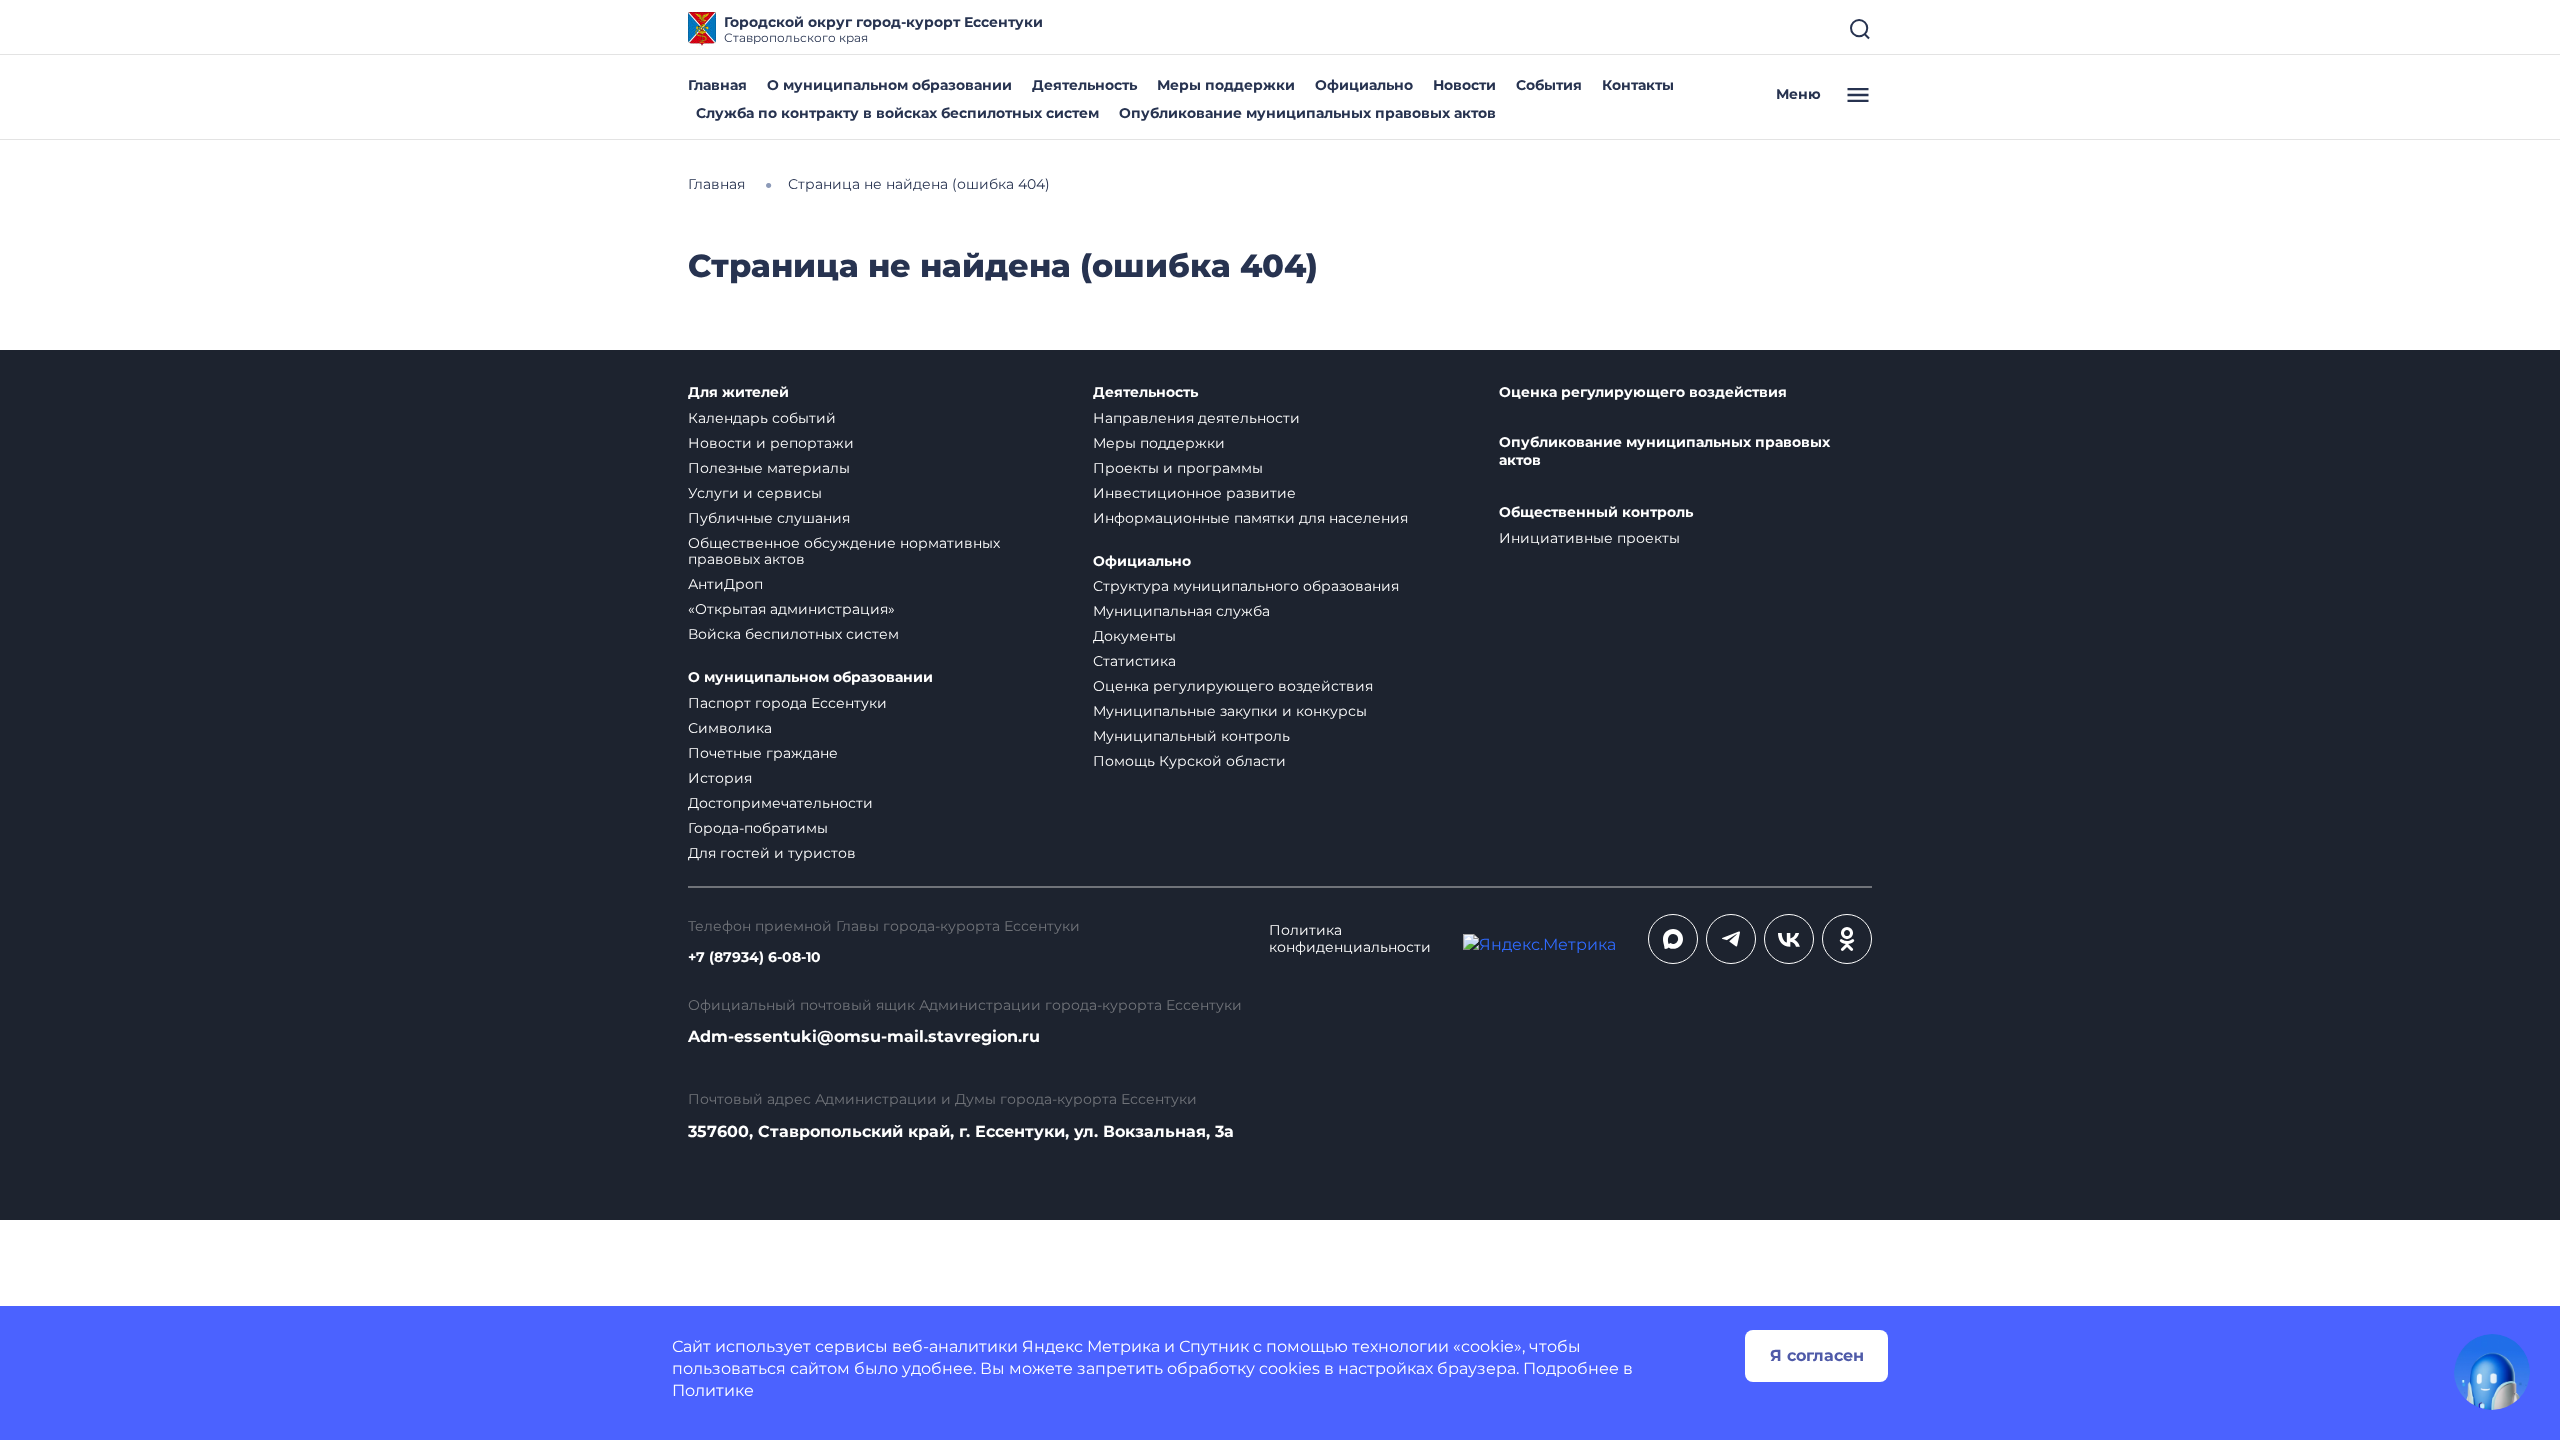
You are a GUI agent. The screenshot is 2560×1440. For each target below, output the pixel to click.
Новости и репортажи (771, 443)
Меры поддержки (1226, 85)
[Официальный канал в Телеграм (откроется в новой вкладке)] (1731, 939)
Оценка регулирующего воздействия (1233, 686)
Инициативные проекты (1589, 538)
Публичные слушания (769, 518)
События (1549, 85)
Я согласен (1817, 1355)
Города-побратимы (758, 828)
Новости (1464, 85)
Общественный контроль (1596, 512)
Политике (713, 1390)
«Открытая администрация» (791, 609)
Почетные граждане (763, 753)
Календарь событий (762, 418)
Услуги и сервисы (755, 493)
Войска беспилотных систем (793, 634)
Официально (1364, 85)
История (720, 778)
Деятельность (1084, 85)
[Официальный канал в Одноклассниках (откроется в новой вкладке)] (1847, 939)
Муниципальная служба (1181, 611)
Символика (730, 728)
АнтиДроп (725, 584)
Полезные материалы (769, 468)
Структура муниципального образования (1246, 586)
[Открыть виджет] (2492, 1372)
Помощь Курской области (1189, 761)
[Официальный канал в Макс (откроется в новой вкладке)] (1673, 939)
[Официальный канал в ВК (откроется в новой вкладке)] (1789, 939)
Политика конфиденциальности (1350, 939)
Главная (717, 85)
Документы (1134, 636)
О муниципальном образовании (889, 85)
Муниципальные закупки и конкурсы (1230, 711)
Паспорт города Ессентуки (787, 703)
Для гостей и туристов (772, 853)
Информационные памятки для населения (1250, 518)
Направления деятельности (1196, 418)
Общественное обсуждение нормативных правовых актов (844, 551)
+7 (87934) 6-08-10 (754, 957)
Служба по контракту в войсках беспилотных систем (897, 113)
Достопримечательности (780, 803)
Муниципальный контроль (1191, 736)
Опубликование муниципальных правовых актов (1307, 113)
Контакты (1638, 85)
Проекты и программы (1178, 468)
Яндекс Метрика (1091, 1346)
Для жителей (738, 392)
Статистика (1134, 661)
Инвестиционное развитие (1194, 493)
